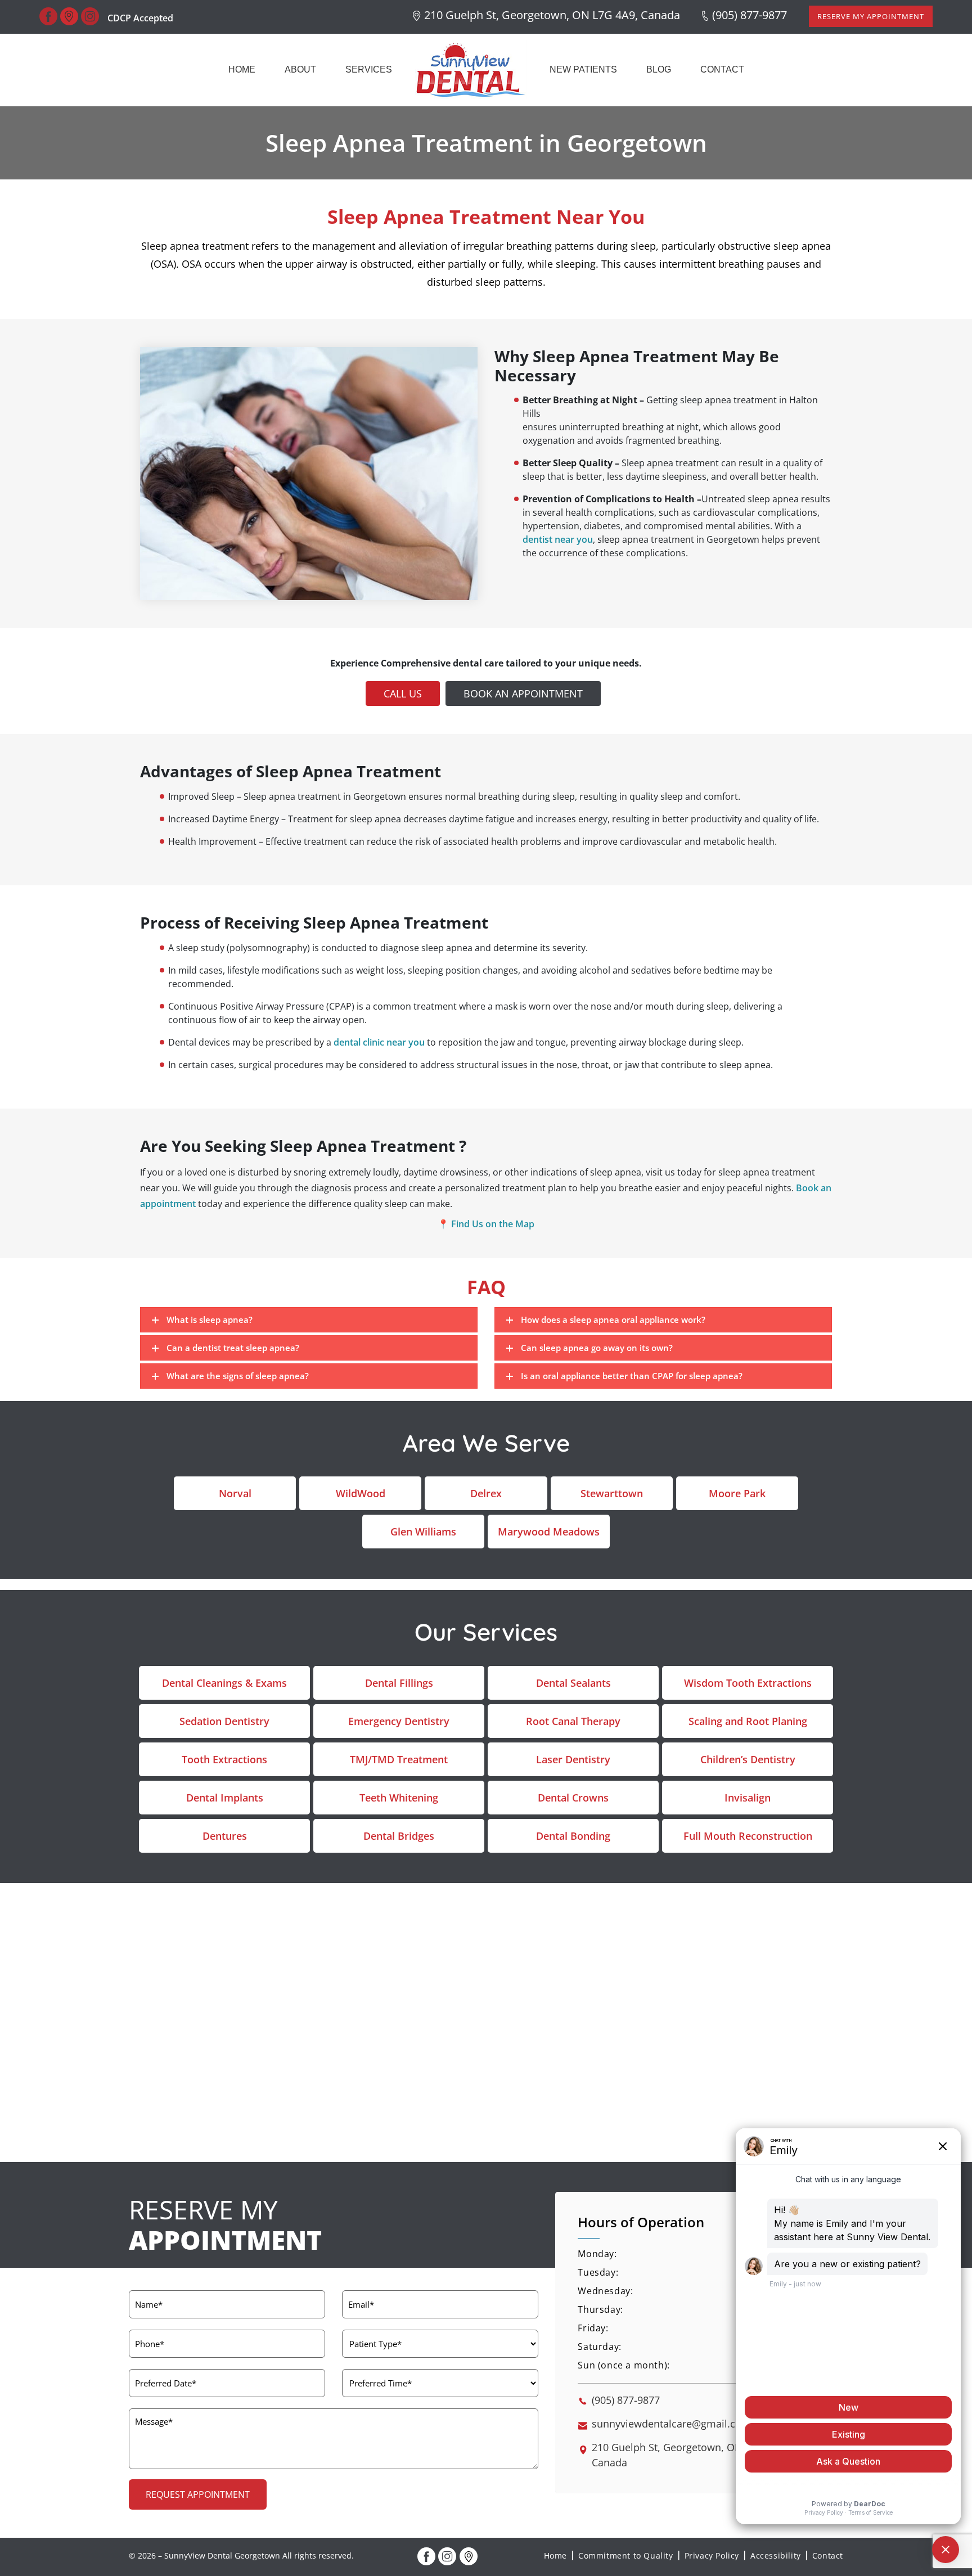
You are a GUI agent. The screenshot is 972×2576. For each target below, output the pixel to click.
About (300, 69)
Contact (722, 69)
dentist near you (558, 540)
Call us (403, 693)
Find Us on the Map (493, 1223)
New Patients (583, 69)
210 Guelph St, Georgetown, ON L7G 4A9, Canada (552, 15)
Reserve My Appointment (871, 16)
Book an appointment (523, 693)
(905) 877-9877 (750, 15)
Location (469, 2556)
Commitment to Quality (626, 2555)
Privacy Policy (712, 2555)
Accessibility (776, 2555)
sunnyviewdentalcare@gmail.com (671, 2423)
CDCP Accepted (140, 18)
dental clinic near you (379, 1042)
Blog (659, 69)
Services (369, 69)
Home (242, 69)
